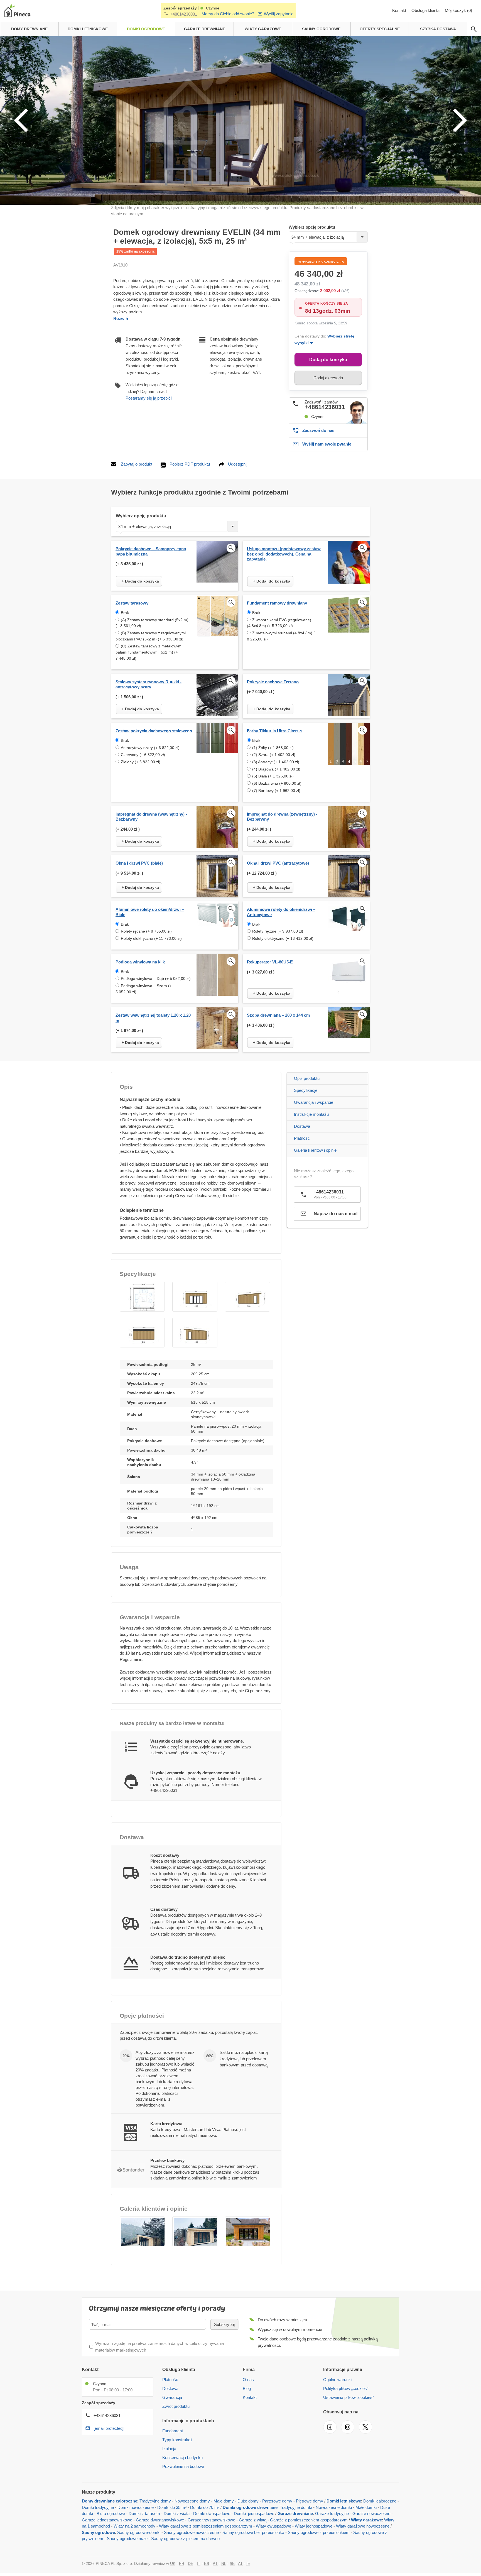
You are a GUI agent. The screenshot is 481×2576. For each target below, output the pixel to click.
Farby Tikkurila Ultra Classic (274, 731)
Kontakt (400, 10)
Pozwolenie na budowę (183, 2466)
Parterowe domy (277, 2501)
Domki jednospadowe (254, 2513)
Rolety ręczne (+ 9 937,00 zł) (278, 931)
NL (224, 2563)
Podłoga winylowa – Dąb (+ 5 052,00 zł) (156, 978)
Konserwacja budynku (182, 2458)
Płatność (302, 1138)
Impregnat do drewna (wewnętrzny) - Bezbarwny (151, 817)
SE (232, 2563)
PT (215, 2563)
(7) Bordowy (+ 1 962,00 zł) (276, 791)
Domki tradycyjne (98, 2507)
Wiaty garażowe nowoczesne (363, 2526)
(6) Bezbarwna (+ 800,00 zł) (277, 783)
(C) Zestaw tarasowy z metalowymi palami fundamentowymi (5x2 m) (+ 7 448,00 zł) (149, 652)
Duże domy (248, 2501)
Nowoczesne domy (192, 2501)
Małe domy (224, 2501)
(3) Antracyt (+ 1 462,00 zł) (276, 762)
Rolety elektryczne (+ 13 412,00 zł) (283, 938)
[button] (142, 1297)
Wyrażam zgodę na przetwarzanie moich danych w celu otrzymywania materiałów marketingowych (159, 2347)
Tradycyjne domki (296, 2507)
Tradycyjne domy (155, 2501)
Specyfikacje (306, 1090)
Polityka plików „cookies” (346, 2388)
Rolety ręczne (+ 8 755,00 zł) (146, 931)
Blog (247, 2388)
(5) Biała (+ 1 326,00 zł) (273, 776)
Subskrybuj (224, 2324)
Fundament (173, 2431)
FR (182, 2563)
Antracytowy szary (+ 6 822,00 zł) (150, 748)
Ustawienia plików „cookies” (349, 2397)
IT (199, 2563)
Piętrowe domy (310, 2501)
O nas (248, 2380)
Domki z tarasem (144, 2513)
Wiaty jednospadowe (314, 2526)
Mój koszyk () (458, 10)
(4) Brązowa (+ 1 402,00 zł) (276, 769)
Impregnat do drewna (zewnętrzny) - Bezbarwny (282, 817)
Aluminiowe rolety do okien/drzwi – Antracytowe (281, 912)
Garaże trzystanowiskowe (211, 2520)
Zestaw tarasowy (132, 603)
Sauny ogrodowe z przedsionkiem (319, 2532)
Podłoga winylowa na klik (140, 962)
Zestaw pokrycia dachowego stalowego (154, 731)
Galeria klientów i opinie (315, 1150)
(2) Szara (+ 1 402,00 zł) (274, 755)
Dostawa (302, 1126)
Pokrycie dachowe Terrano (273, 682)
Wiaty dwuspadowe (273, 2526)
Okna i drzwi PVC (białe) (139, 863)
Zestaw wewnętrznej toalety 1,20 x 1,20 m (153, 1018)
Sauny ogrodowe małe (127, 2539)
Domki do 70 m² (205, 2507)
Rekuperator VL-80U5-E (270, 962)
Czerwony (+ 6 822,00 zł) (143, 755)
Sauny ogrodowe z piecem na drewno (185, 2539)
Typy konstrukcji (177, 2440)
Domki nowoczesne (136, 2507)
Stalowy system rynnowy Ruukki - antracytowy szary (149, 684)
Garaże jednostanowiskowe (107, 2520)
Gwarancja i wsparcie (314, 1102)
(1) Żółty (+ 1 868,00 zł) (273, 748)
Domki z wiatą (177, 2513)
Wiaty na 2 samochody (134, 2526)
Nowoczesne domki (334, 2507)
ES (207, 2563)
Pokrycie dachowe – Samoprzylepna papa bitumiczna (151, 551)
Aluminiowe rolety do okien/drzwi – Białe (150, 912)
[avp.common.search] (474, 29)
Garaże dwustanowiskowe (160, 2520)
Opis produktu (307, 1078)
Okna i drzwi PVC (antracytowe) (278, 863)
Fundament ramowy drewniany (277, 603)
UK (173, 2563)
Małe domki (366, 2507)
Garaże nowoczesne (371, 2513)
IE (248, 2563)
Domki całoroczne (380, 2501)
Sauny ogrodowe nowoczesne (191, 2532)
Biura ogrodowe (111, 2513)
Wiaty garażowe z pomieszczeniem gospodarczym (206, 2526)
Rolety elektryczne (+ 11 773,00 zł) (151, 938)
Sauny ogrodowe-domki (139, 2532)
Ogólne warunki (337, 2380)
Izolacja (169, 2449)
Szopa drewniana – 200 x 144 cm (278, 1015)
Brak (125, 613)
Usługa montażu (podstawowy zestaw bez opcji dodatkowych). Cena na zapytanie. (284, 554)
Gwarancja (172, 2397)
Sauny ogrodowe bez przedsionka (253, 2532)
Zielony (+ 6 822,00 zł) (141, 762)
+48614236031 (184, 14)
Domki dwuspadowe (212, 2513)
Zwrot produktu (176, 2406)
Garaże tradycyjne (332, 2513)
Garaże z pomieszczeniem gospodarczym (309, 2520)
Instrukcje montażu (311, 1114)
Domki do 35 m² (172, 2507)
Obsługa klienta (426, 10)
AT (240, 2563)
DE (191, 2563)
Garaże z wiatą (253, 2520)
